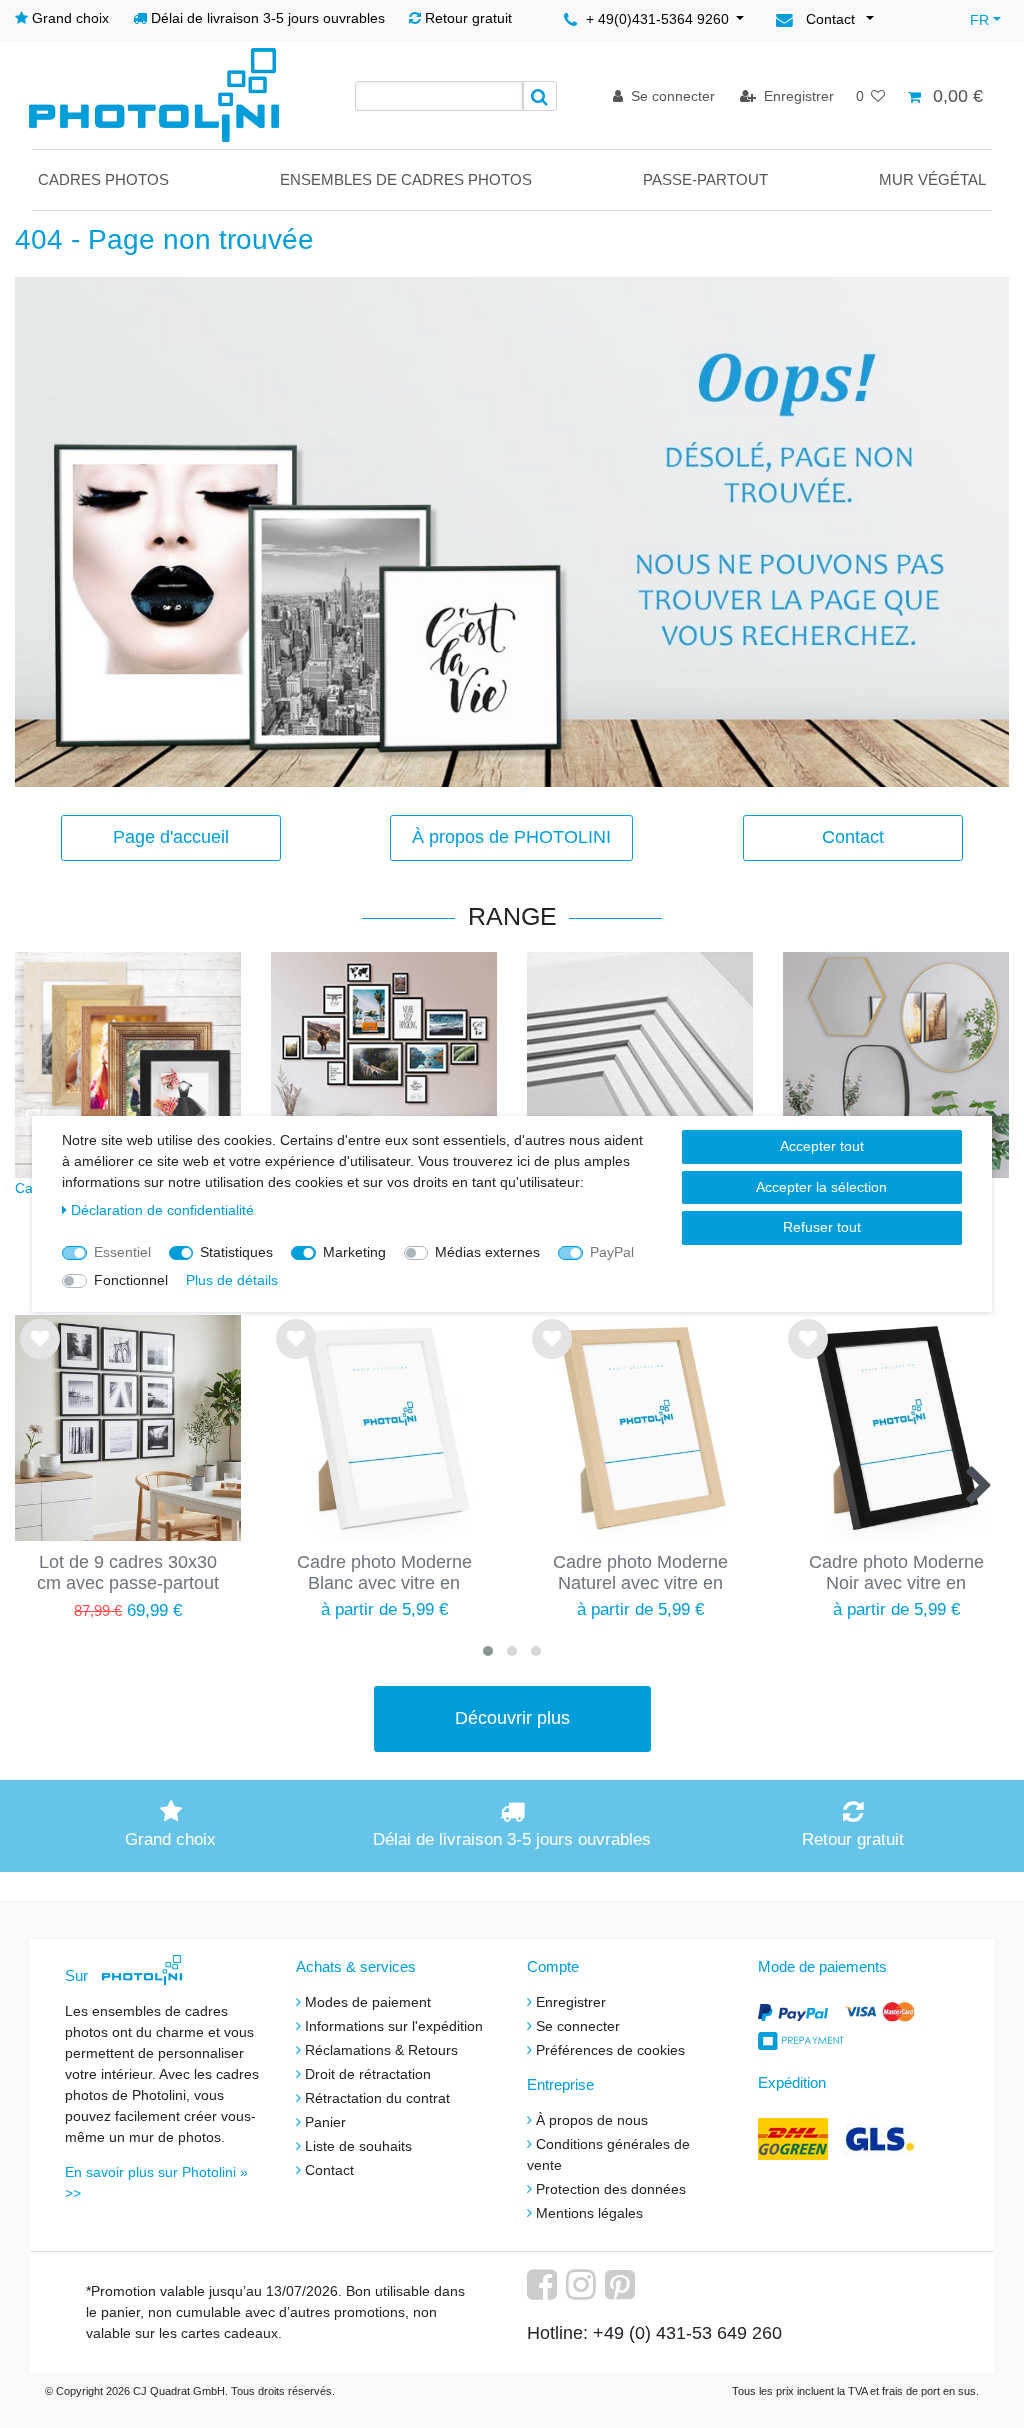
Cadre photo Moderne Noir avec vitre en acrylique (896, 1574)
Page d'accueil (171, 837)
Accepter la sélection (821, 1187)
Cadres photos (103, 179)
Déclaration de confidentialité (162, 1210)
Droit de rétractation (368, 2074)
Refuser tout (822, 1227)
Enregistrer (571, 2002)
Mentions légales (589, 2213)
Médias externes (487, 1252)
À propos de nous (592, 2120)
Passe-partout (705, 179)
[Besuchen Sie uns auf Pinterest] (622, 2292)
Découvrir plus (512, 1718)
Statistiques (236, 1252)
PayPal (612, 1252)
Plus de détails (232, 1280)
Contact (853, 837)
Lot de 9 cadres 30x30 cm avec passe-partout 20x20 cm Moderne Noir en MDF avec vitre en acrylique (128, 1574)
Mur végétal (932, 179)
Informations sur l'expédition (394, 2026)
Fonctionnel (131, 1280)
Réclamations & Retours (381, 2050)
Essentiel (122, 1252)
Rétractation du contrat (377, 2098)
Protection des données (611, 2189)
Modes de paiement (368, 2002)
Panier (325, 2122)
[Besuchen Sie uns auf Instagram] (583, 2292)
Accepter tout (822, 1146)
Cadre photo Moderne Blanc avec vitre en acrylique (384, 1574)
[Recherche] (540, 96)
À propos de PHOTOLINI (511, 837)
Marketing (354, 1252)
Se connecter (578, 2026)
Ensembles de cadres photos (406, 179)
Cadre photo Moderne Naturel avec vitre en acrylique (640, 1574)
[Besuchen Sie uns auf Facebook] (544, 2292)
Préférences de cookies (610, 2050)
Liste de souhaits (40, 1355)
